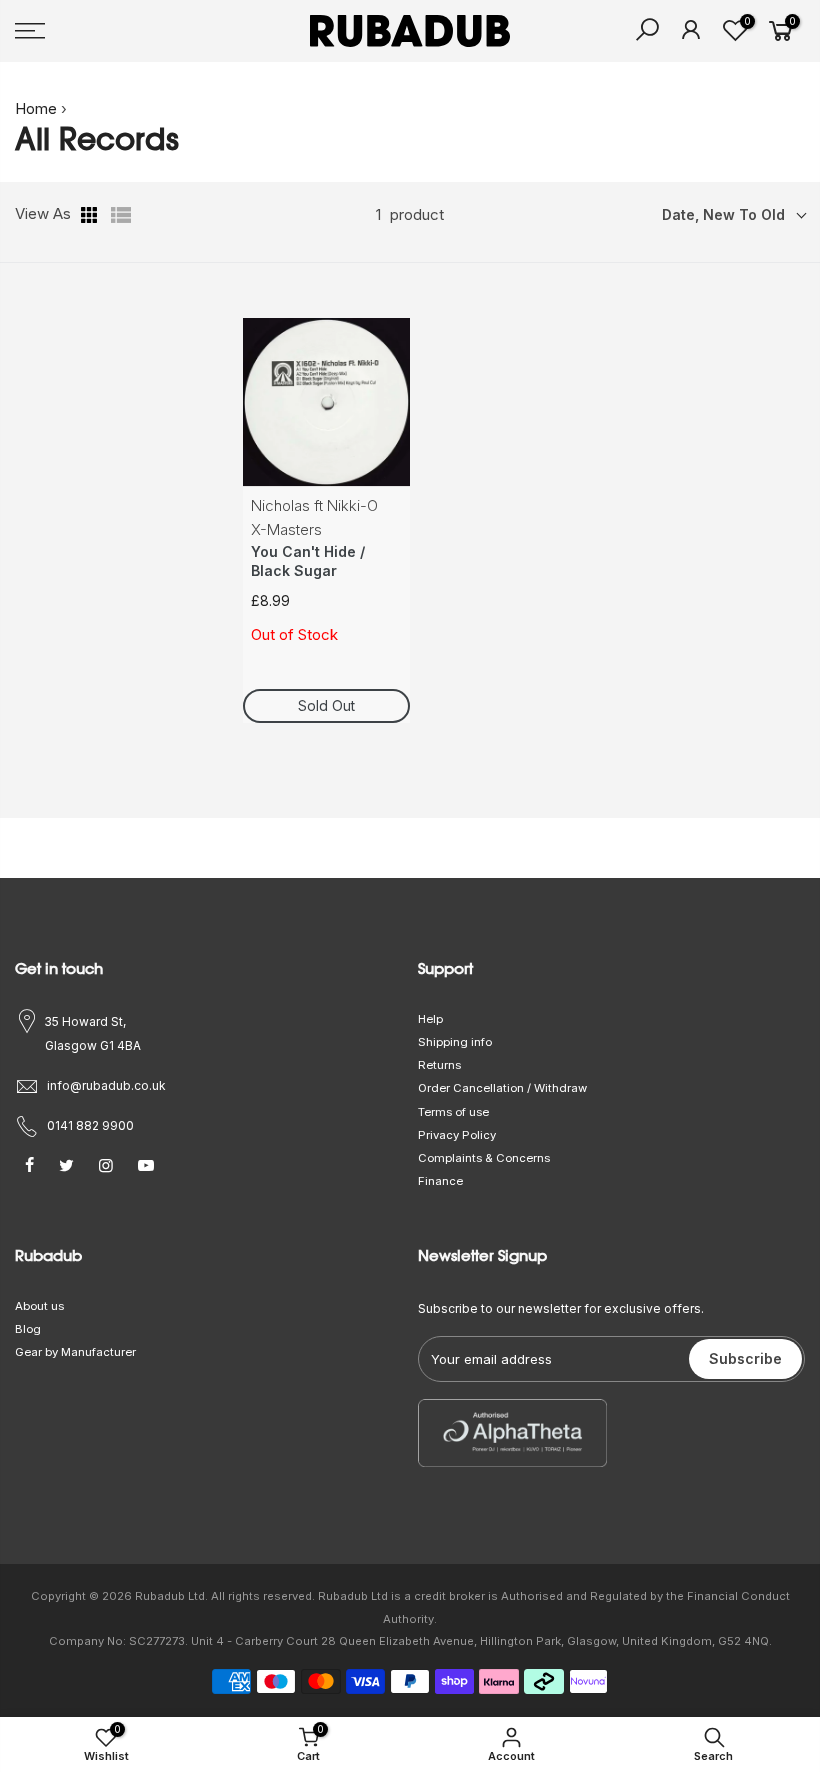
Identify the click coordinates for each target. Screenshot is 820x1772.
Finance (440, 1181)
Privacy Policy (457, 1135)
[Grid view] (91, 215)
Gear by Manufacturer (75, 1352)
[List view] (121, 215)
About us (39, 1306)
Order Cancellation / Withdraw (502, 1088)
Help (430, 1019)
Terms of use (453, 1112)
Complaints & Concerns (484, 1158)
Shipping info (455, 1042)
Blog (28, 1329)
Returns (439, 1065)
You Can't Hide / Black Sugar (308, 561)
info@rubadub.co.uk (106, 1085)
